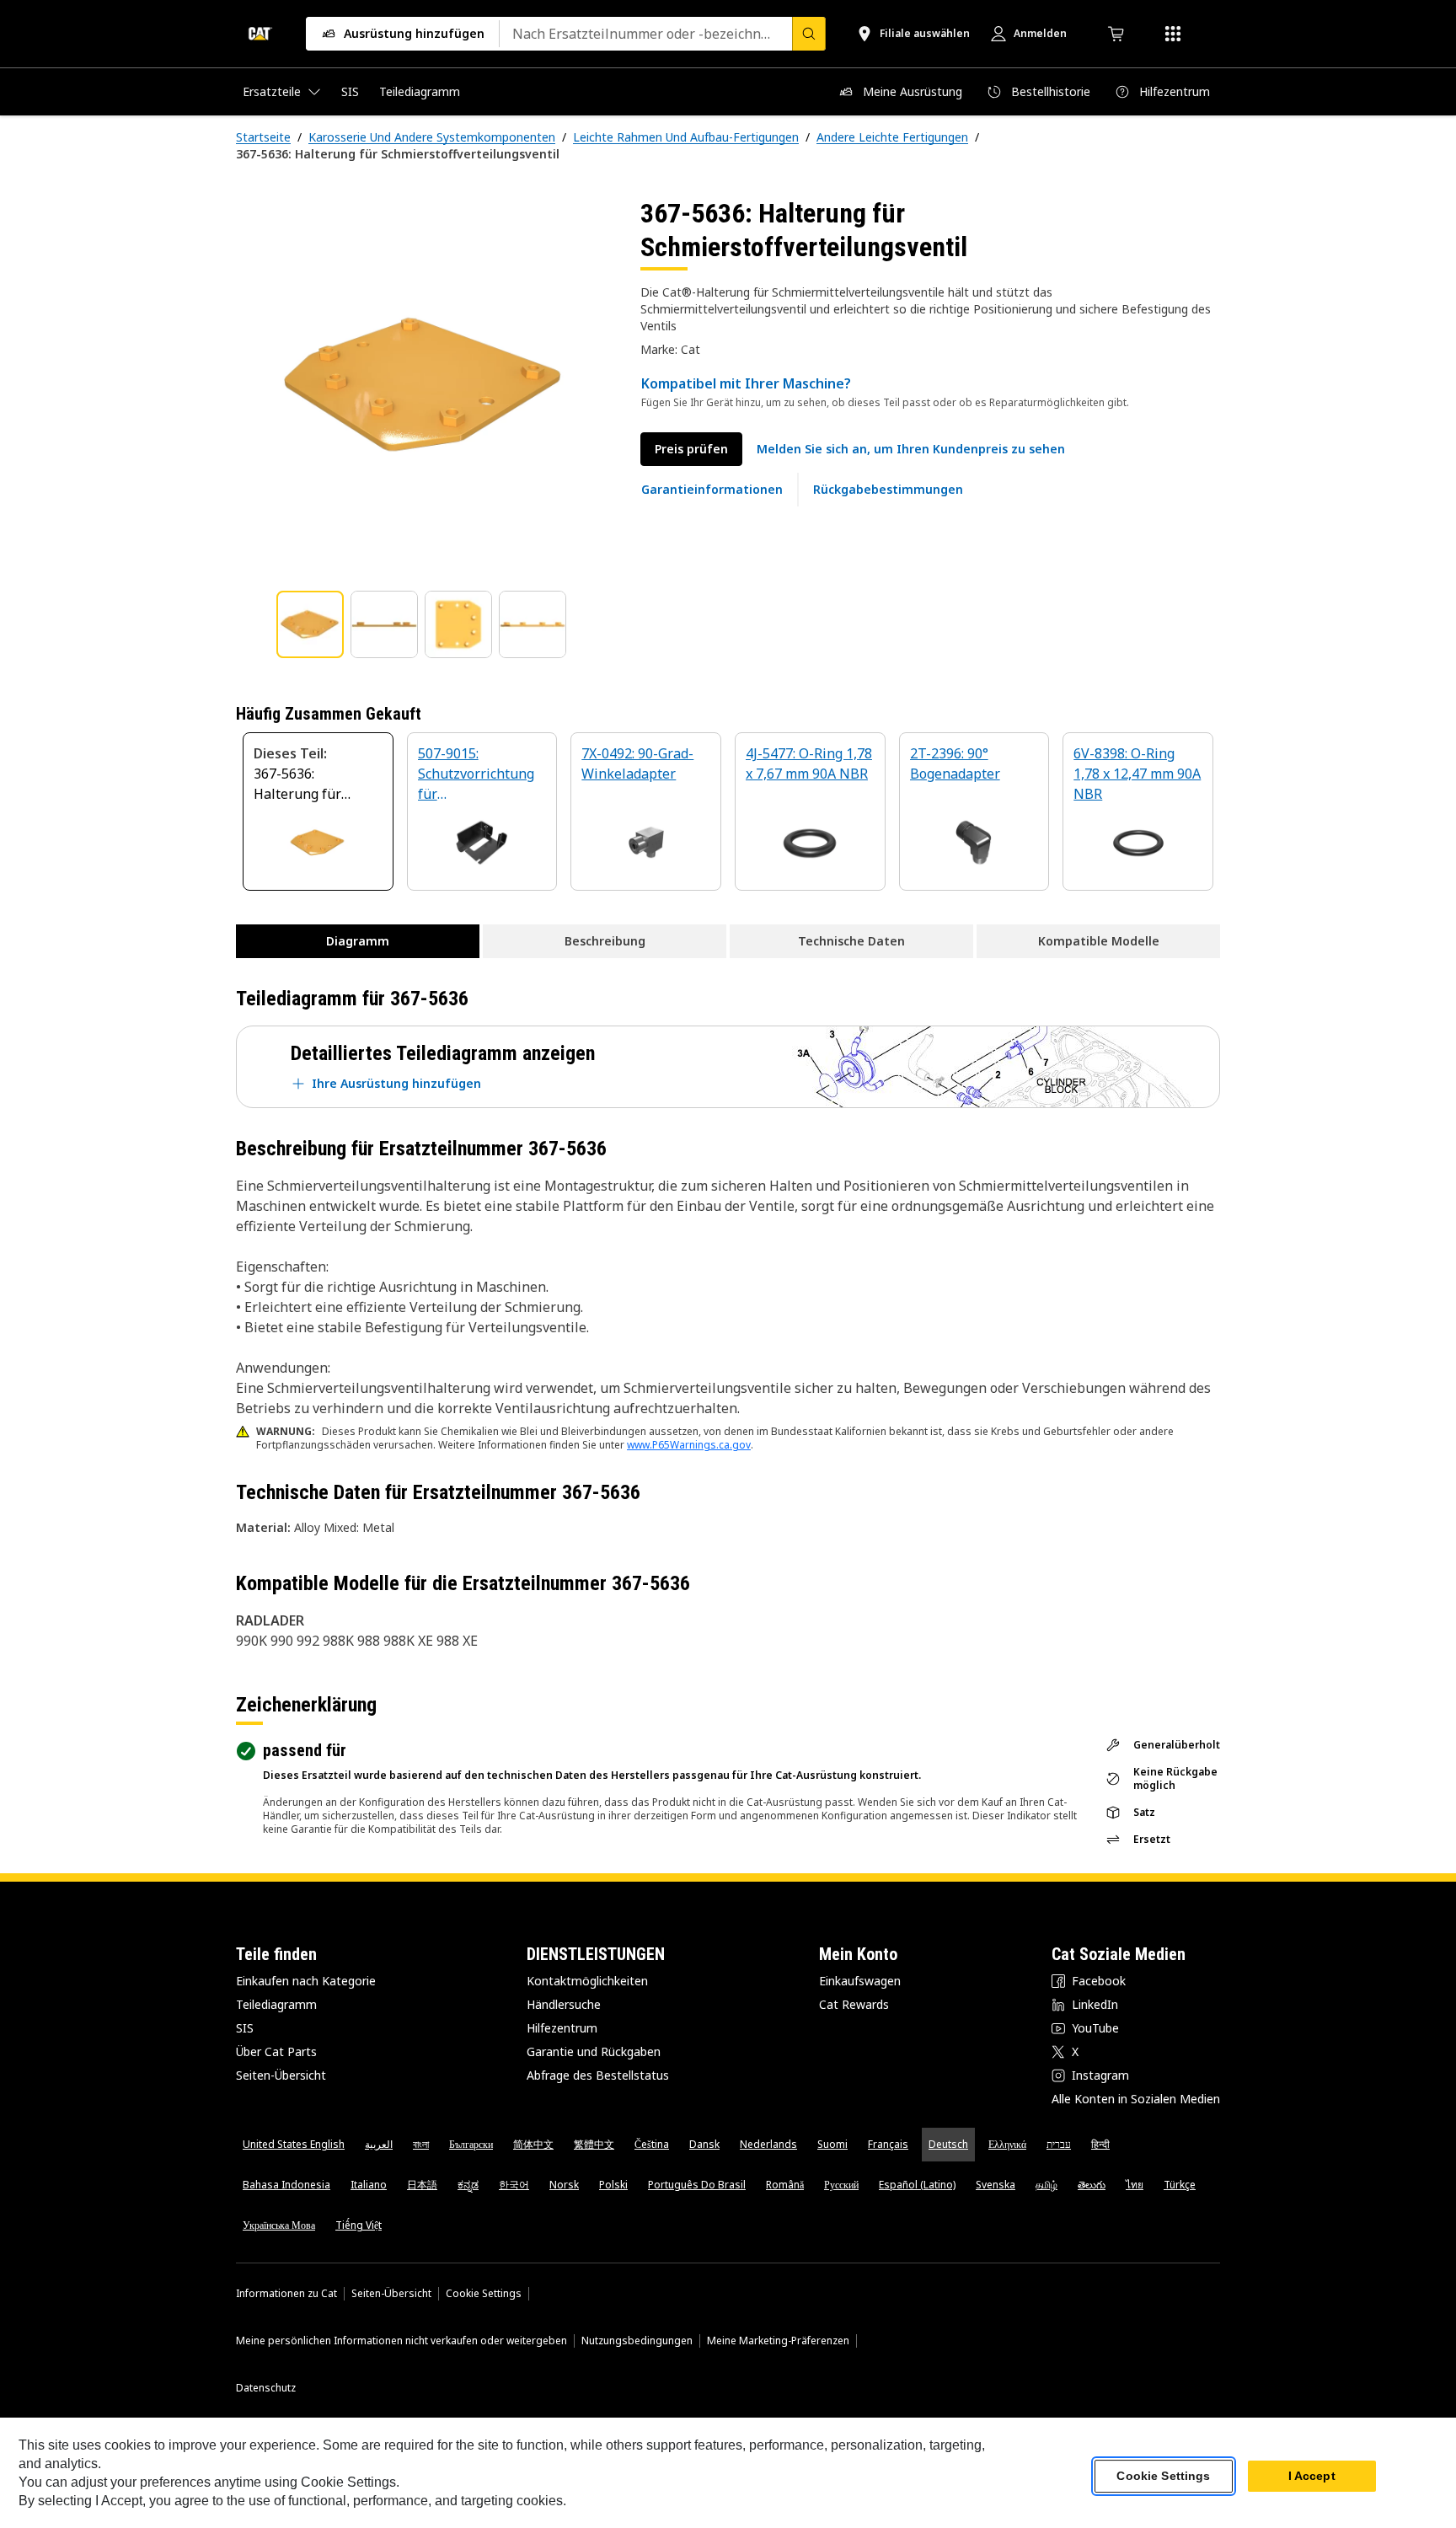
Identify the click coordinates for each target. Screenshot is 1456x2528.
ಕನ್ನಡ (468, 2185)
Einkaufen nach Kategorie (306, 1981)
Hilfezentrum (562, 2028)
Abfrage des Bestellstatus (598, 2075)
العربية (379, 2144)
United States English (294, 2144)
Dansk (704, 2144)
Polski (613, 2185)
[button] (911, 449)
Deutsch (948, 2144)
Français (888, 2144)
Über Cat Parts (276, 2051)
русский (841, 2185)
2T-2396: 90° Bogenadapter (955, 763)
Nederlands (768, 2144)
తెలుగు (1092, 2185)
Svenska (996, 2185)
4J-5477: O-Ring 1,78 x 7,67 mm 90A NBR (809, 763)
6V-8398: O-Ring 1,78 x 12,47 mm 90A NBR (1137, 774)
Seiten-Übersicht (281, 2075)
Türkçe (1180, 2185)
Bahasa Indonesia (286, 2185)
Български (471, 2144)
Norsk (564, 2185)
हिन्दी (1100, 2144)
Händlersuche (564, 2004)
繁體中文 (594, 2144)
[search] (809, 34)
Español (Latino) (917, 2185)
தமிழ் (1046, 2185)
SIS (245, 2028)
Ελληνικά (1007, 2144)
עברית (1059, 2144)
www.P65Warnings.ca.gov (689, 1445)
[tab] (310, 624)
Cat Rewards (854, 2004)
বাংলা (421, 2144)
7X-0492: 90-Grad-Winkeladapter (637, 763)
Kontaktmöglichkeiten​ (587, 1981)
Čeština (652, 2144)
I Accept (1312, 2477)
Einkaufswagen (860, 1981)
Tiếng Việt (359, 2225)
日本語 (422, 2185)
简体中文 (533, 2144)
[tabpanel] (425, 385)
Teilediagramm (276, 2004)
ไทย (1135, 2185)
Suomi (832, 2144)
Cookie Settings (484, 2294)
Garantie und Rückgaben (594, 2051)
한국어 (514, 2185)
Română (785, 2185)
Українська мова (279, 2225)
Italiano (369, 2185)
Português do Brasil (697, 2185)
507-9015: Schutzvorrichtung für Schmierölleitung (476, 775)
